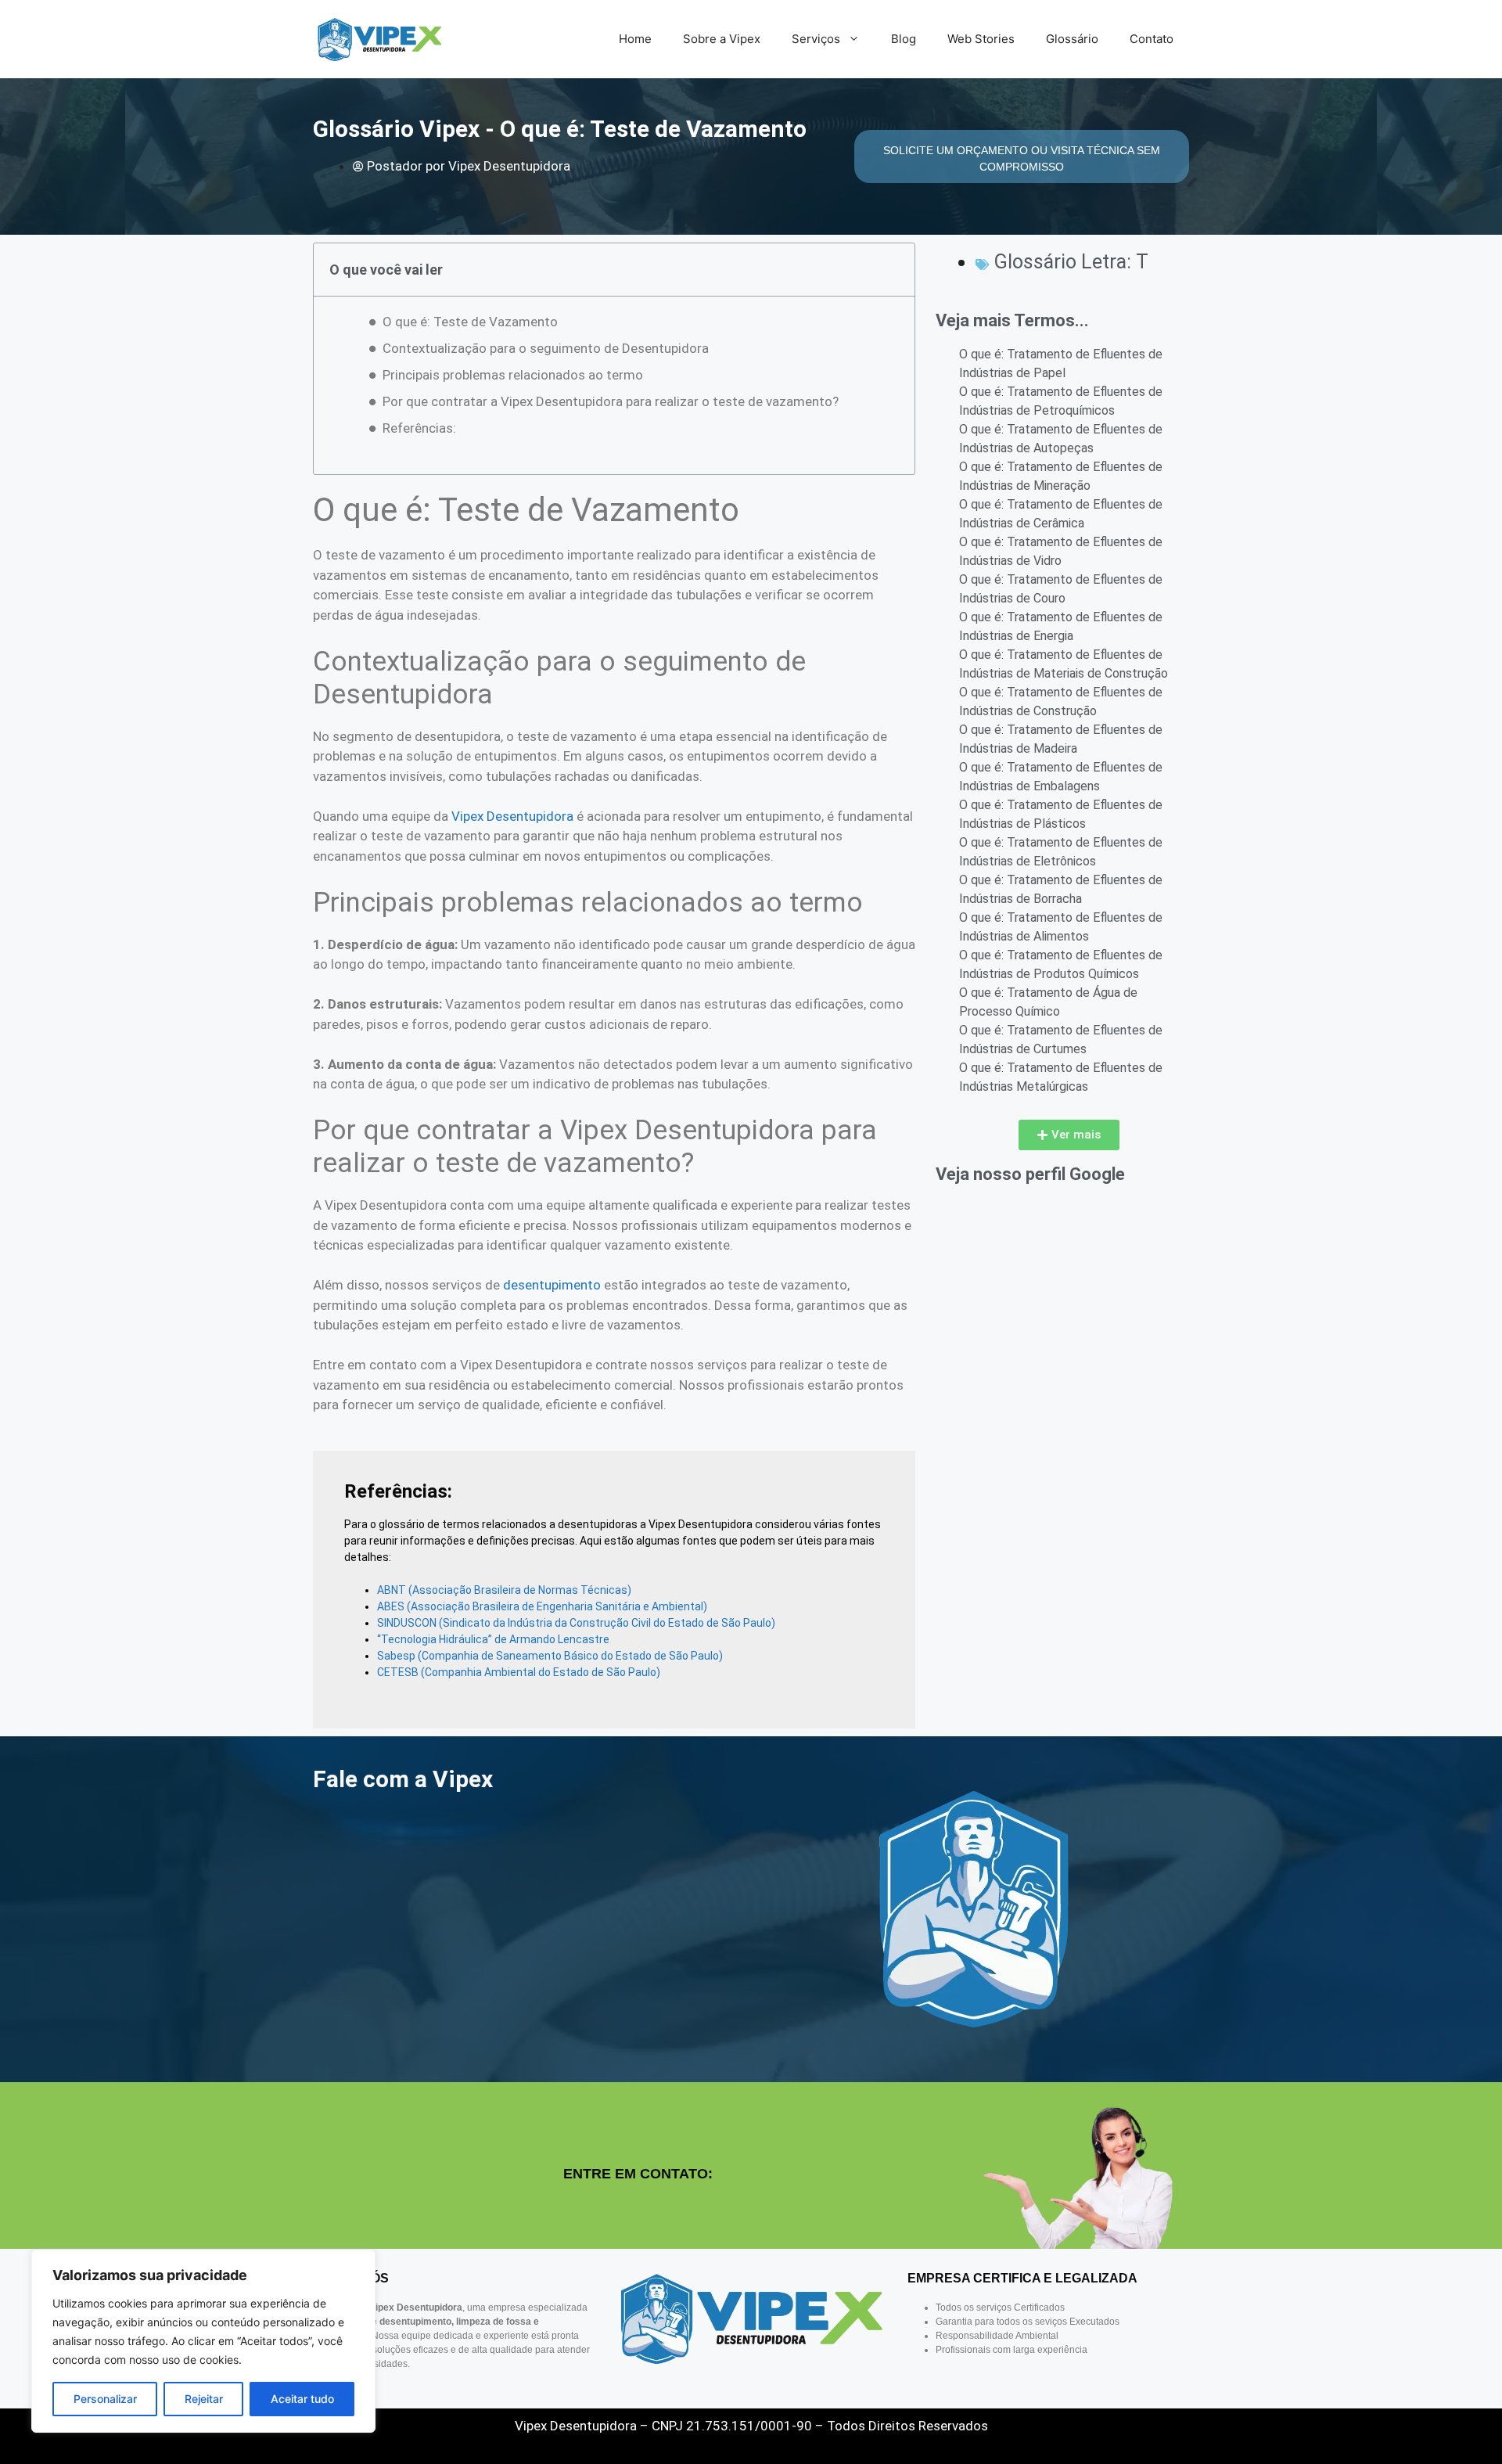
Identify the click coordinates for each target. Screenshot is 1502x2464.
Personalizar (105, 2399)
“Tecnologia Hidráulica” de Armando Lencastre (493, 1639)
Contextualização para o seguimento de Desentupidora (546, 348)
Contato (1152, 39)
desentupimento (552, 1285)
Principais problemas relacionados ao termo (513, 375)
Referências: (419, 428)
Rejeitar (204, 2399)
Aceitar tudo (302, 2399)
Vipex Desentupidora (512, 816)
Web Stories (981, 39)
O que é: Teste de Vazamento (470, 322)
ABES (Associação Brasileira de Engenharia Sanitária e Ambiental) (542, 1606)
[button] (1069, 1135)
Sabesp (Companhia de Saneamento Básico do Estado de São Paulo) (550, 1656)
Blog (904, 39)
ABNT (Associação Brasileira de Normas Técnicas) (504, 1590)
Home (635, 39)
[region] (203, 2341)
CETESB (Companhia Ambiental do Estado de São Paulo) (519, 1672)
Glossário (1072, 39)
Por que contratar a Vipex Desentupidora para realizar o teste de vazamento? (611, 401)
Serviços (816, 39)
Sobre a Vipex (722, 39)
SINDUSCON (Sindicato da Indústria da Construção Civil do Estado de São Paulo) (576, 1623)
